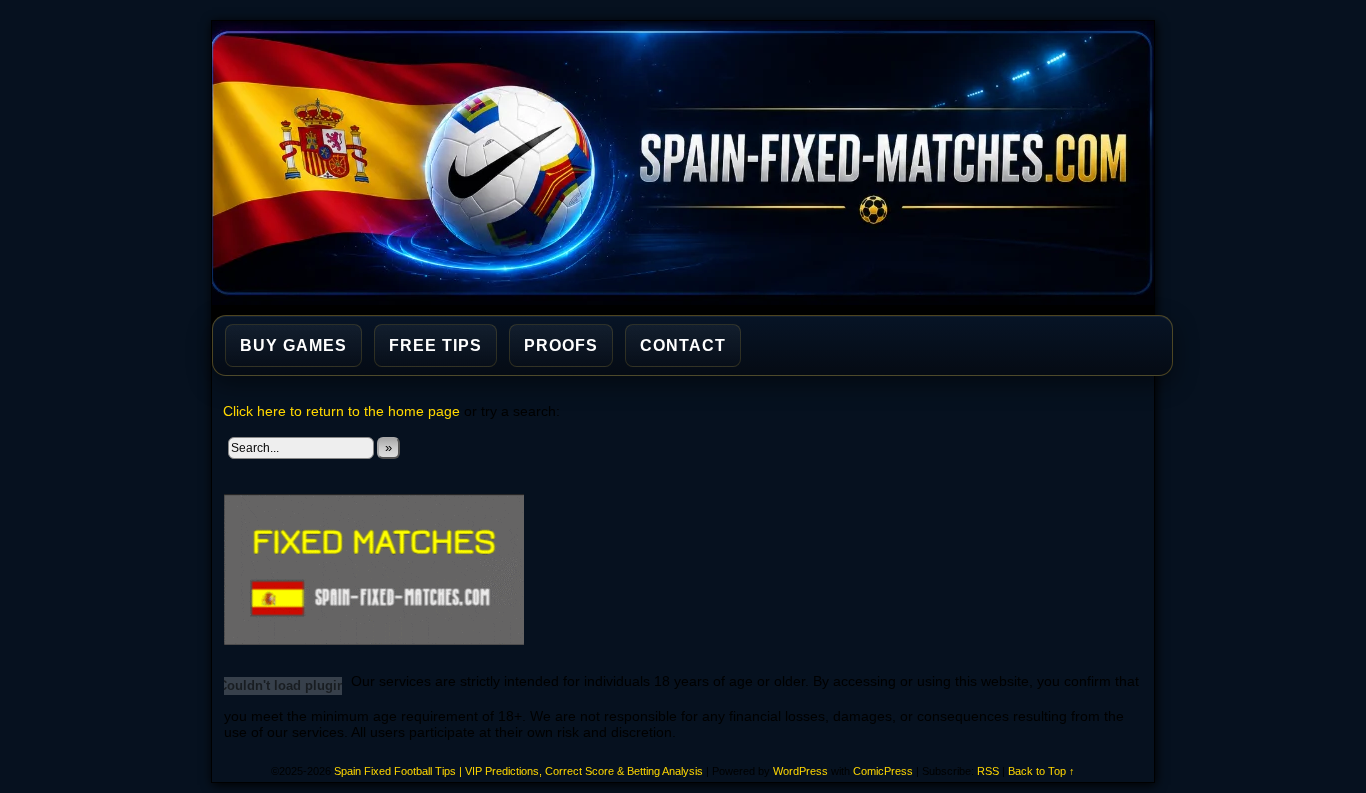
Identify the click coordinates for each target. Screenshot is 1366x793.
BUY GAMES (293, 345)
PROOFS (561, 345)
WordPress (800, 771)
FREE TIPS (435, 345)
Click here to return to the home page (341, 411)
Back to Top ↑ (1041, 771)
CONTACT (683, 345)
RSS (988, 771)
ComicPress (883, 771)
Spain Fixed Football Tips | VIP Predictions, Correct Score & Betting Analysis (692, 163)
